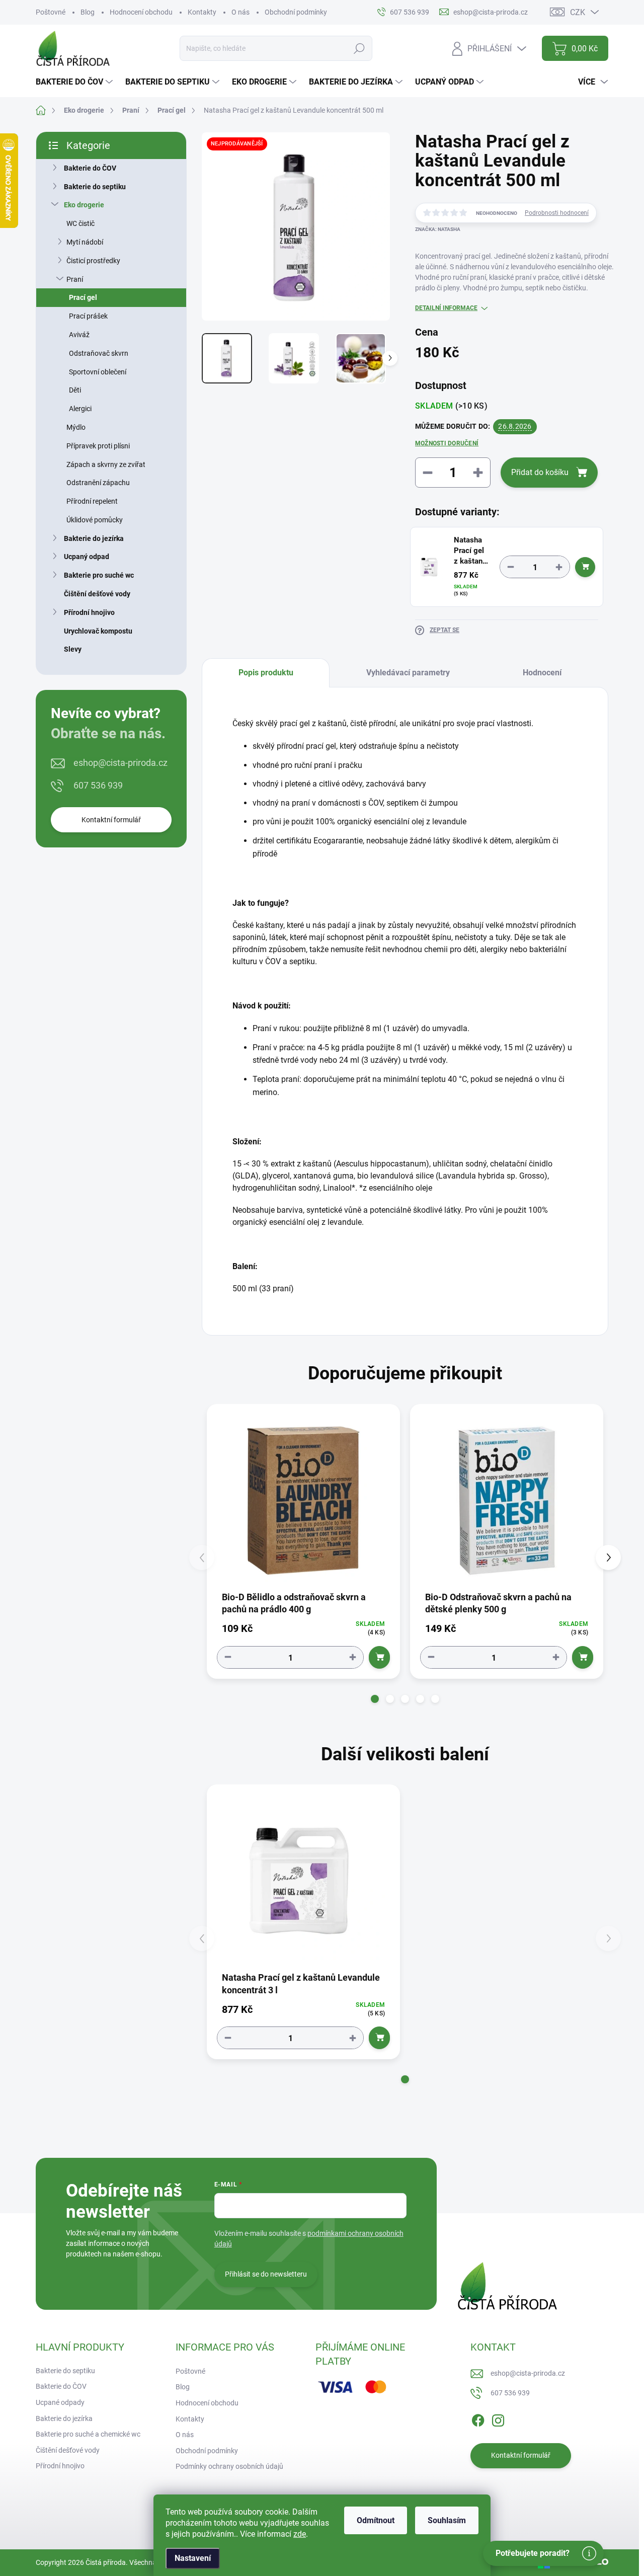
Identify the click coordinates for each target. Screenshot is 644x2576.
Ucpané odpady (60, 2402)
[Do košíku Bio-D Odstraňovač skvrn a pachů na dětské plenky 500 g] (583, 1657)
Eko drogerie (84, 205)
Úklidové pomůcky (95, 520)
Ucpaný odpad (87, 557)
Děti (75, 390)
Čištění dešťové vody (97, 594)
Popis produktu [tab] (266, 673)
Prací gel (83, 297)
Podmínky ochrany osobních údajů (229, 2466)
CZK (578, 12)
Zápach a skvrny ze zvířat (106, 464)
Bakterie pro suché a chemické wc (88, 2434)
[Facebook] (478, 2418)
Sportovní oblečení (98, 372)
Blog (88, 12)
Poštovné (51, 12)
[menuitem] (75, 82)
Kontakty (202, 12)
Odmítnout (376, 2520)
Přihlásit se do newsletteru (266, 2274)
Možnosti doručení (447, 443)
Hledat (359, 48)
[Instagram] (498, 2418)
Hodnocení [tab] (542, 673)
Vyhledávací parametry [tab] (408, 673)
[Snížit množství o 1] (511, 567)
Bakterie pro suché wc (99, 575)
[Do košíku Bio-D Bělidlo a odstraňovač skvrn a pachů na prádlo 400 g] (379, 1657)
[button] (375, 1699)
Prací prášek (88, 316)
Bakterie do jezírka (94, 538)
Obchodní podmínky (296, 12)
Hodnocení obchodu (141, 12)
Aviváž (79, 335)
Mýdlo (76, 427)
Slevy (73, 649)
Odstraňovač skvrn (99, 353)
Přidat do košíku (540, 472)
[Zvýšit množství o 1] (559, 567)
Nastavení (193, 2558)
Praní (75, 279)
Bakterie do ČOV (90, 168)
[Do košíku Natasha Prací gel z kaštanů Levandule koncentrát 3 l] (585, 567)
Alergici (80, 409)
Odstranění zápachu (98, 483)
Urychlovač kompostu (98, 631)
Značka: (438, 229)
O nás (240, 12)
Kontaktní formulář (111, 820)
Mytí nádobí (85, 242)
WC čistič (80, 223)
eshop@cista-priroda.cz (120, 763)
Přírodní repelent (92, 501)
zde (300, 2534)
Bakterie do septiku (95, 187)
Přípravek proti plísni (98, 446)
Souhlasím (447, 2520)
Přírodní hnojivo (89, 612)
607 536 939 (98, 785)
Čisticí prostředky (93, 261)
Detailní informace (446, 308)
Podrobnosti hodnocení (557, 213)
